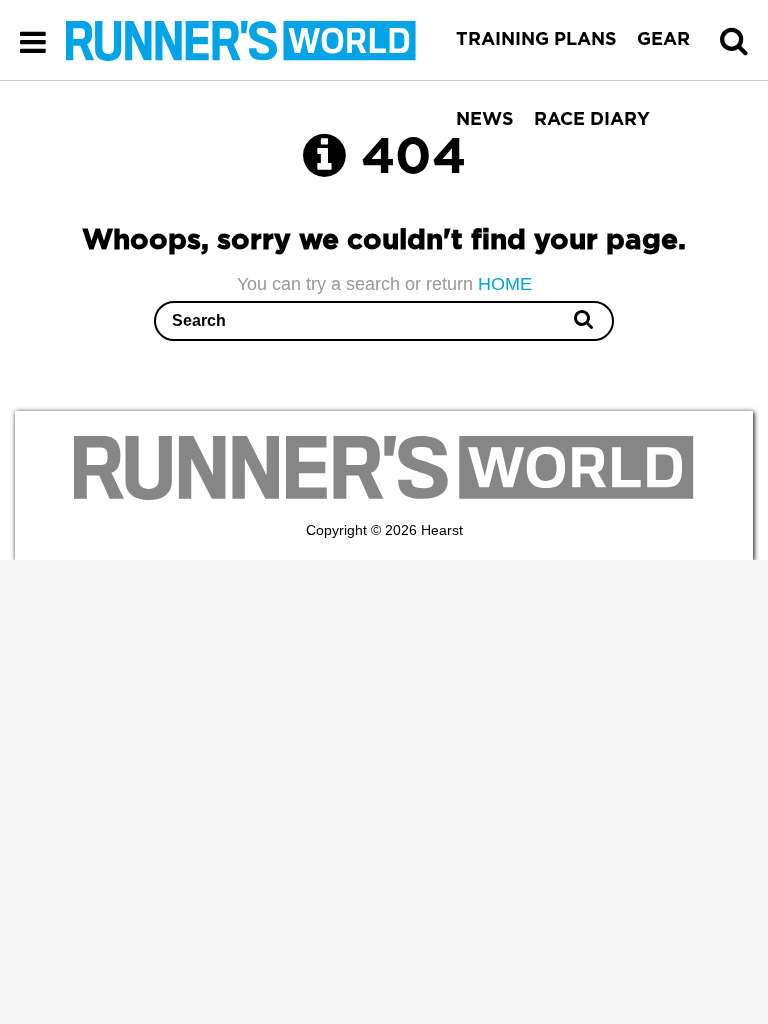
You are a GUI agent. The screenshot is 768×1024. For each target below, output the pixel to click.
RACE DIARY (592, 120)
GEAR (663, 40)
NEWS (485, 120)
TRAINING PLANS (536, 40)
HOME (505, 284)
